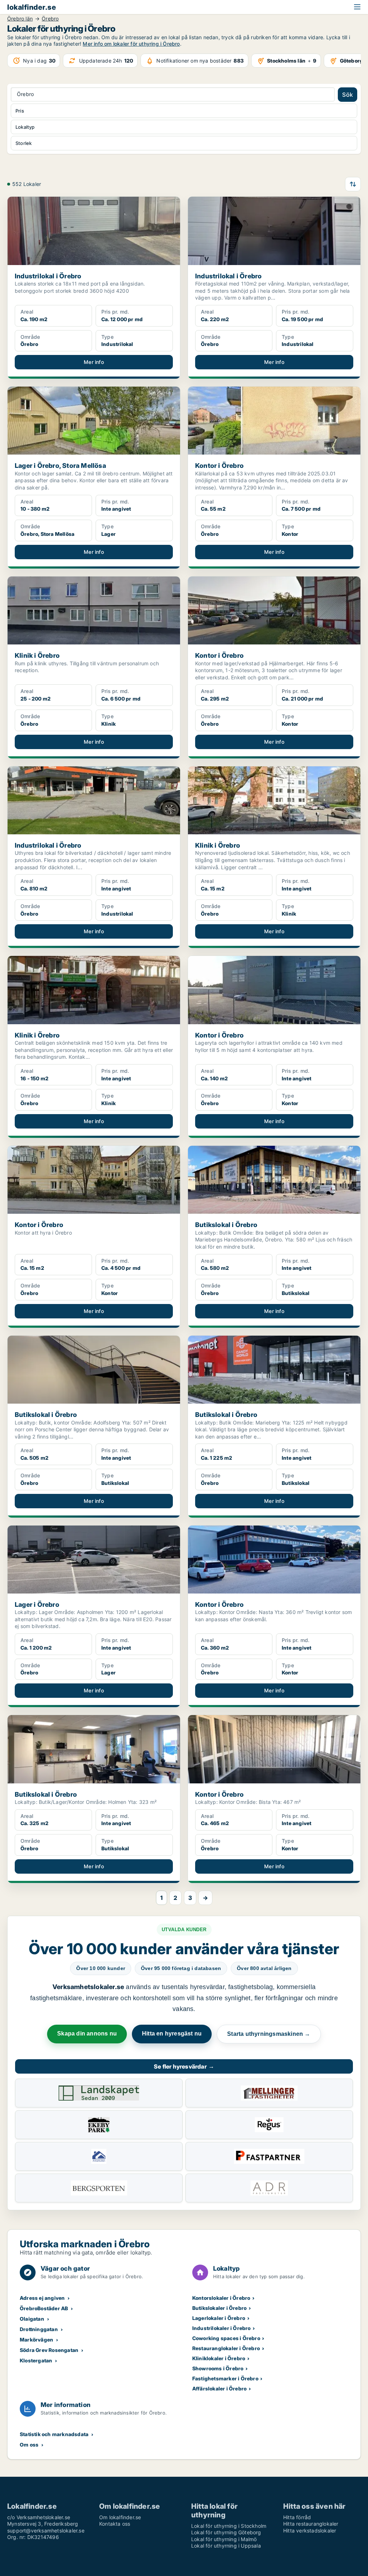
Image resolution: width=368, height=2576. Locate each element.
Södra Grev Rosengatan (49, 2350)
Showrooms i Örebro (218, 2368)
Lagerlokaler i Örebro (219, 2318)
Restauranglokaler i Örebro (226, 2348)
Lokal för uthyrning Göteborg (226, 2532)
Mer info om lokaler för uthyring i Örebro (131, 44)
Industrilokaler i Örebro (222, 2328)
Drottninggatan (39, 2329)
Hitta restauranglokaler (311, 2524)
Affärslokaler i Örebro (219, 2388)
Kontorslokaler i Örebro (221, 2298)
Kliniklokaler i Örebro (219, 2358)
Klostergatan (36, 2360)
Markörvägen (36, 2340)
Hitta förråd (297, 2517)
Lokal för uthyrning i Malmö (224, 2539)
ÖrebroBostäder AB (44, 2308)
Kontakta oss (115, 2524)
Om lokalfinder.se (120, 2517)
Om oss (29, 2445)
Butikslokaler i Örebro (219, 2308)
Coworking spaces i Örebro (226, 2338)
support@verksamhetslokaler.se (46, 2531)
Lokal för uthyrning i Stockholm (229, 2526)
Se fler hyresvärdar (184, 2066)
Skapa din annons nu (87, 2034)
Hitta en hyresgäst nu (172, 2034)
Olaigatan (32, 2319)
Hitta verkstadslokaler (310, 2531)
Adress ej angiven (42, 2298)
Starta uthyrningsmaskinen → (269, 2034)
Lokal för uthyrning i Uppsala (226, 2546)
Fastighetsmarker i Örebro (225, 2378)
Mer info (94, 362)
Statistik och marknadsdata (54, 2434)
